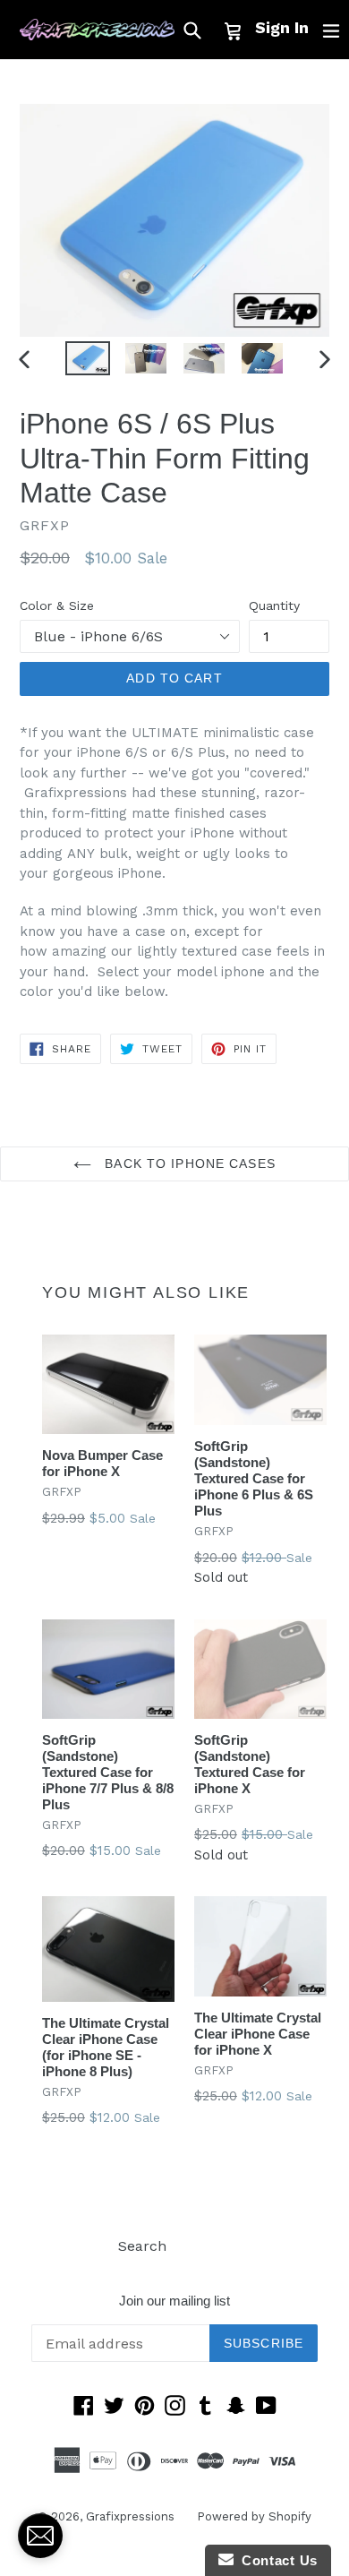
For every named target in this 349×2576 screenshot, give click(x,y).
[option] (87, 359)
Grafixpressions (130, 2516)
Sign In (282, 27)
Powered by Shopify (254, 2516)
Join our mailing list (174, 2301)
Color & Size (57, 605)
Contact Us (276, 2560)
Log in (210, 2246)
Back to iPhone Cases (188, 1163)
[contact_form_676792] (40, 2536)
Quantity (274, 605)
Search (142, 2246)
